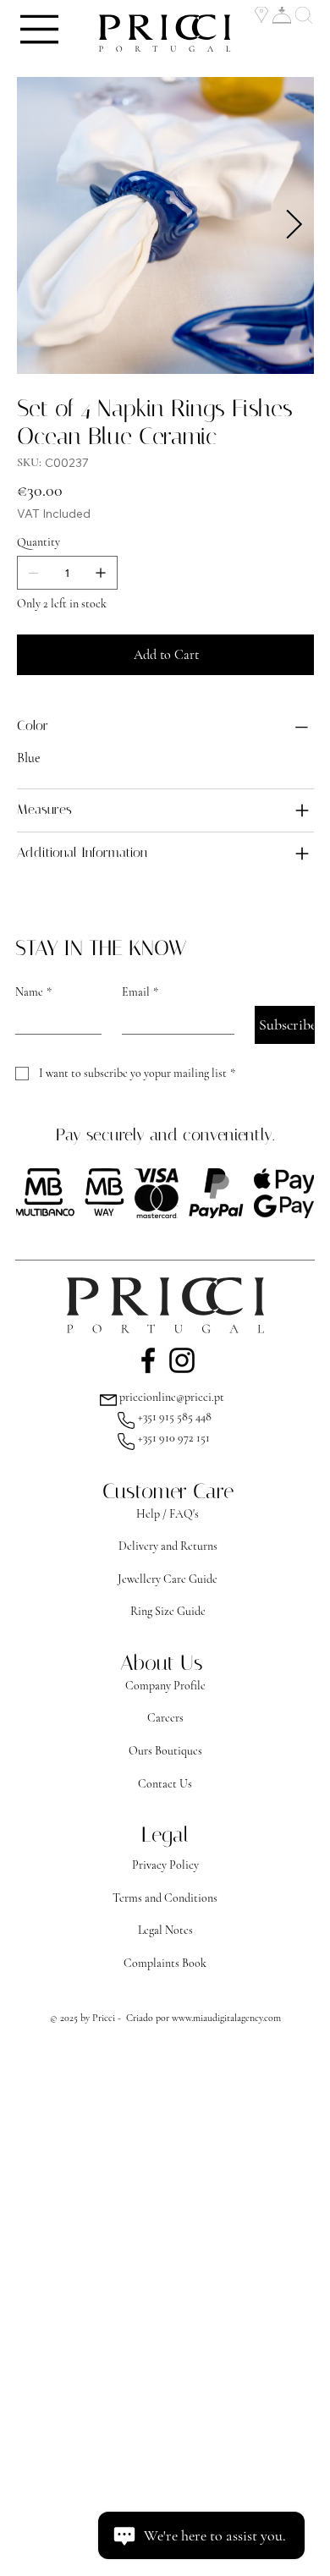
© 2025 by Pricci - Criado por (111, 2018)
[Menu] (40, 29)
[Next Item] (294, 225)
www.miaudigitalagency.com (226, 2018)
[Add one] (101, 573)
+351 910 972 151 (174, 1438)
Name (33, 992)
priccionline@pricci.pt (172, 1397)
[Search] (305, 15)
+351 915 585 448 (175, 1417)
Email (140, 992)
